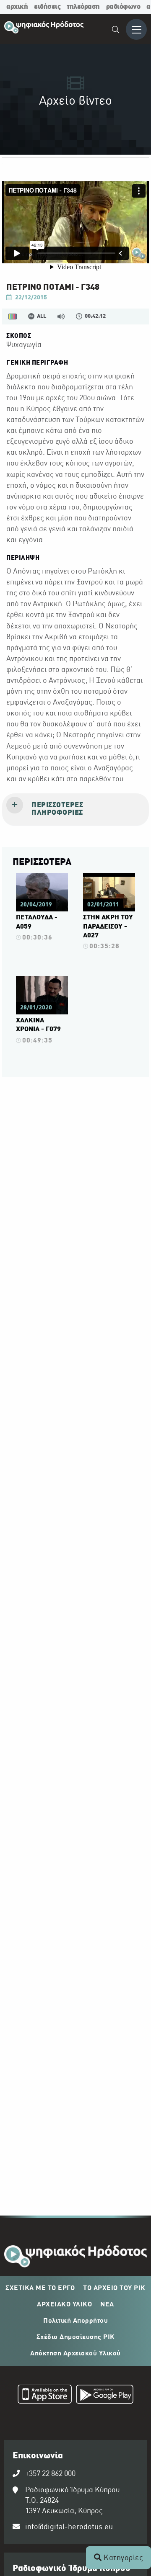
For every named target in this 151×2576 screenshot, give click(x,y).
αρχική (17, 7)
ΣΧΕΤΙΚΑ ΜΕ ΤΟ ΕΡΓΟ (40, 2288)
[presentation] (75, 810)
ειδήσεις (47, 7)
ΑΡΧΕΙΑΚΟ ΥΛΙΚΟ (64, 2305)
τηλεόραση (83, 7)
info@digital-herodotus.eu (69, 2527)
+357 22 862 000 (50, 2474)
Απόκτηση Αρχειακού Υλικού (75, 2354)
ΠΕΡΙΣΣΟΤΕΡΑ (42, 862)
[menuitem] (116, 31)
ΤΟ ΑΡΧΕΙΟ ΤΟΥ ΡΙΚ (114, 2288)
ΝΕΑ (107, 2305)
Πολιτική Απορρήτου (75, 2321)
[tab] (75, 810)
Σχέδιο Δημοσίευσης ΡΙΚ (76, 2337)
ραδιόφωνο (123, 7)
